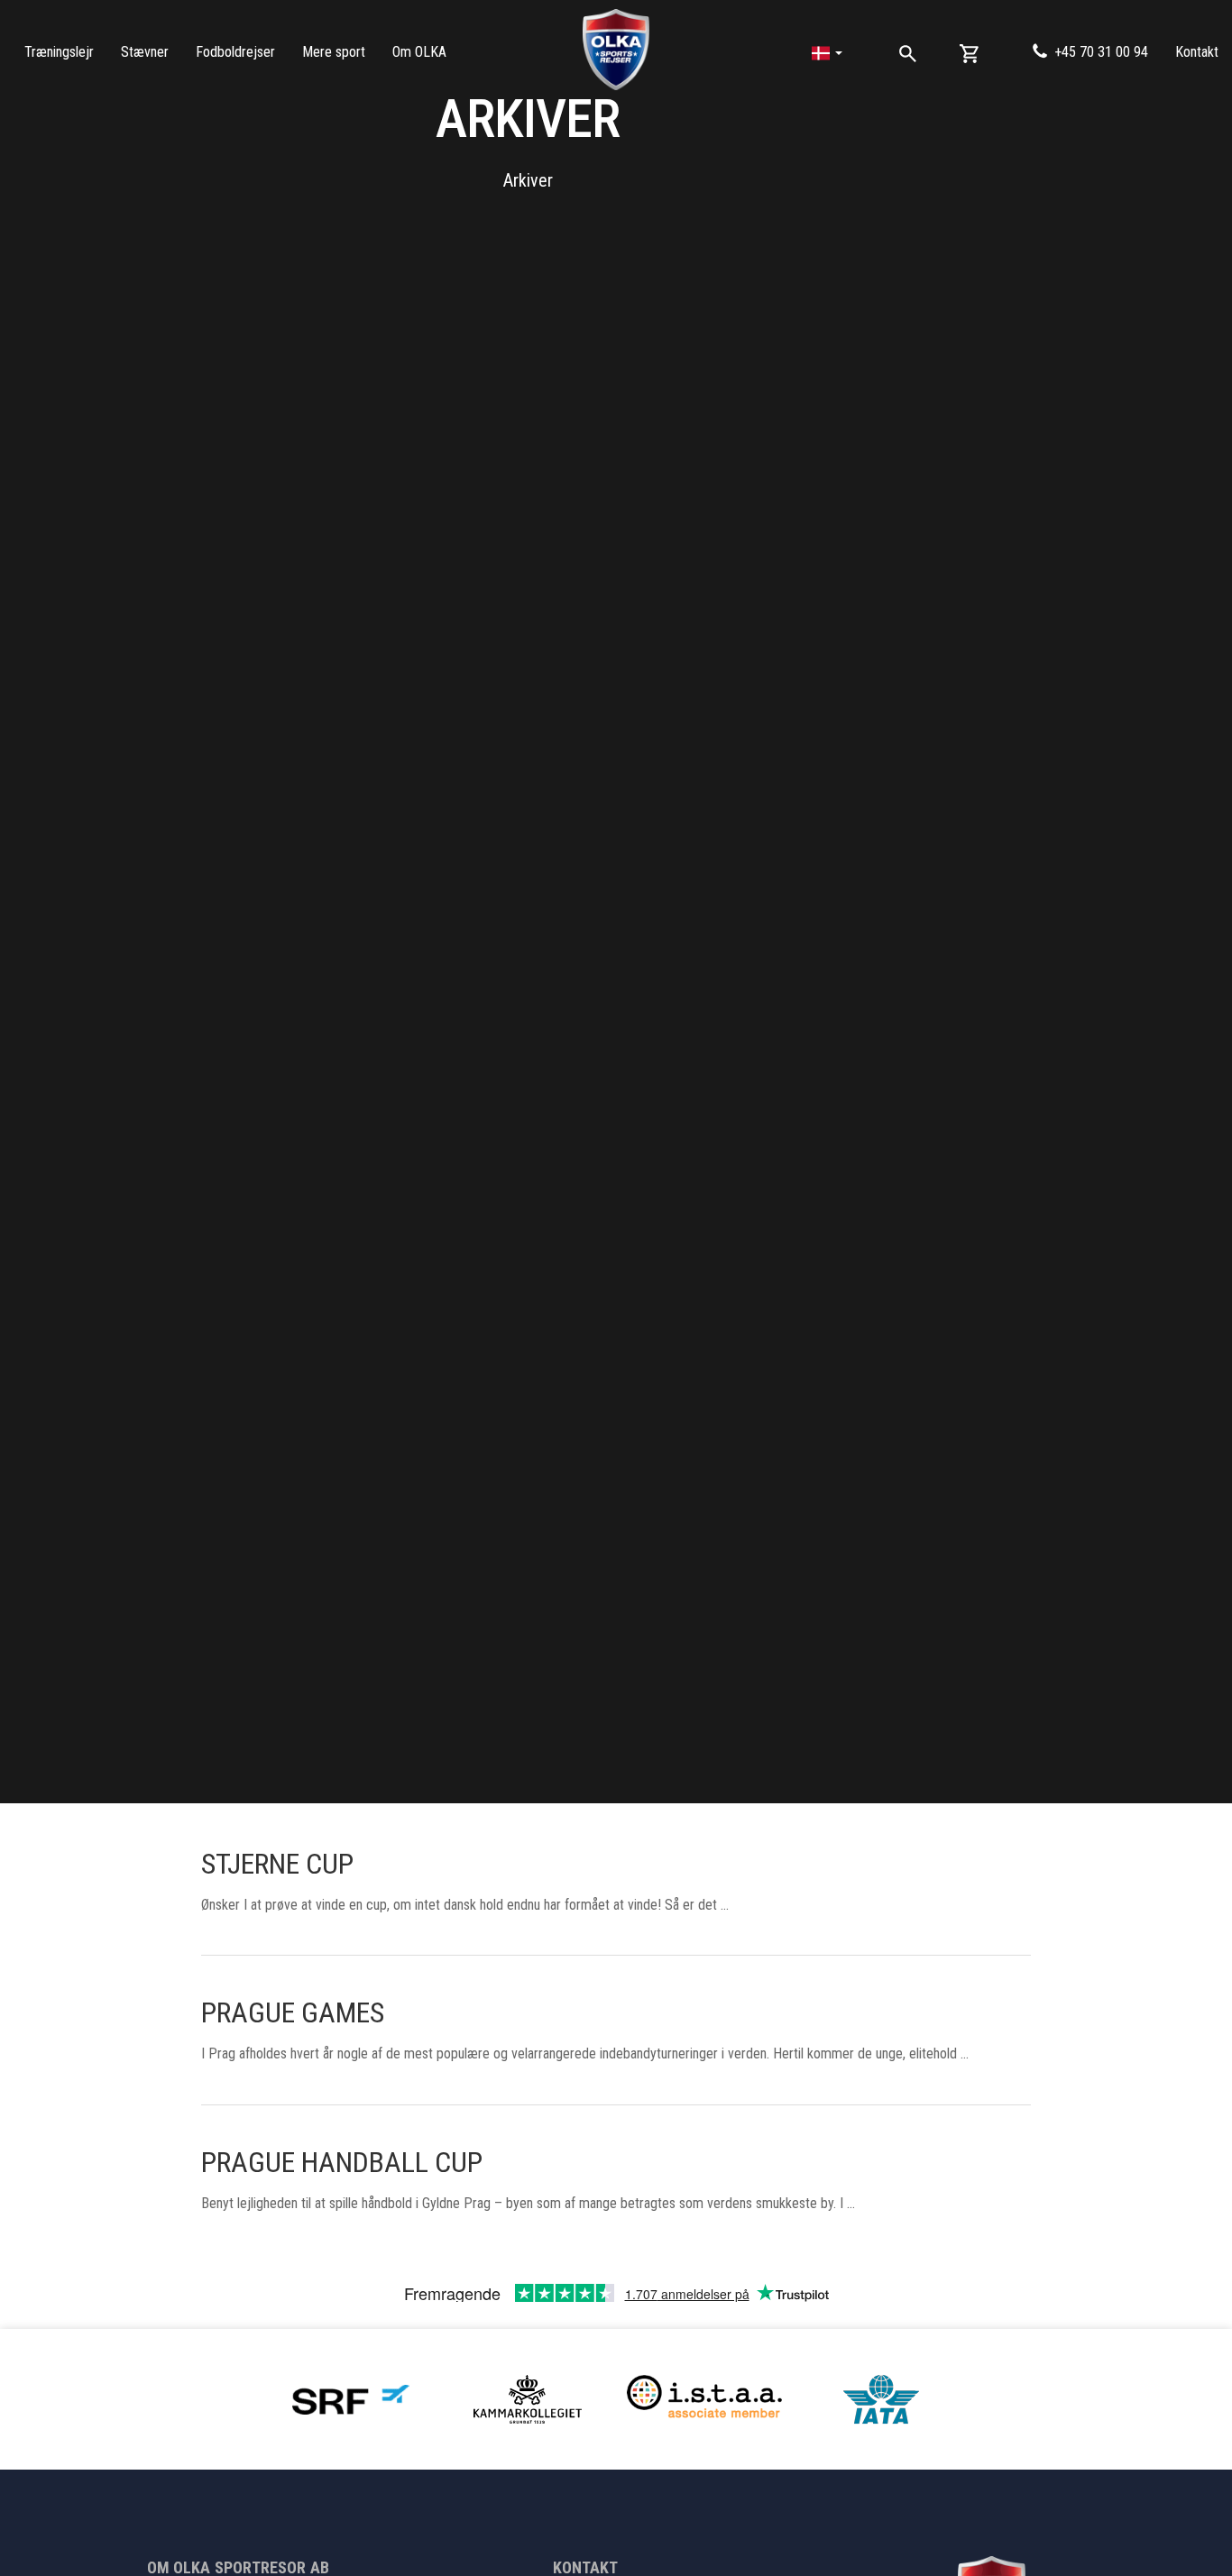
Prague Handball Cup (342, 2162)
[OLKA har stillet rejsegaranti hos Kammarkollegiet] (528, 2398)
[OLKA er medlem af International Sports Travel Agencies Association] (704, 2398)
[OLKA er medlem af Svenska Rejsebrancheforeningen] (351, 2398)
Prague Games (293, 2012)
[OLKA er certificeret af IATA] (881, 2398)
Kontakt (1197, 52)
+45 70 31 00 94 (1101, 52)
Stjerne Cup (277, 1864)
